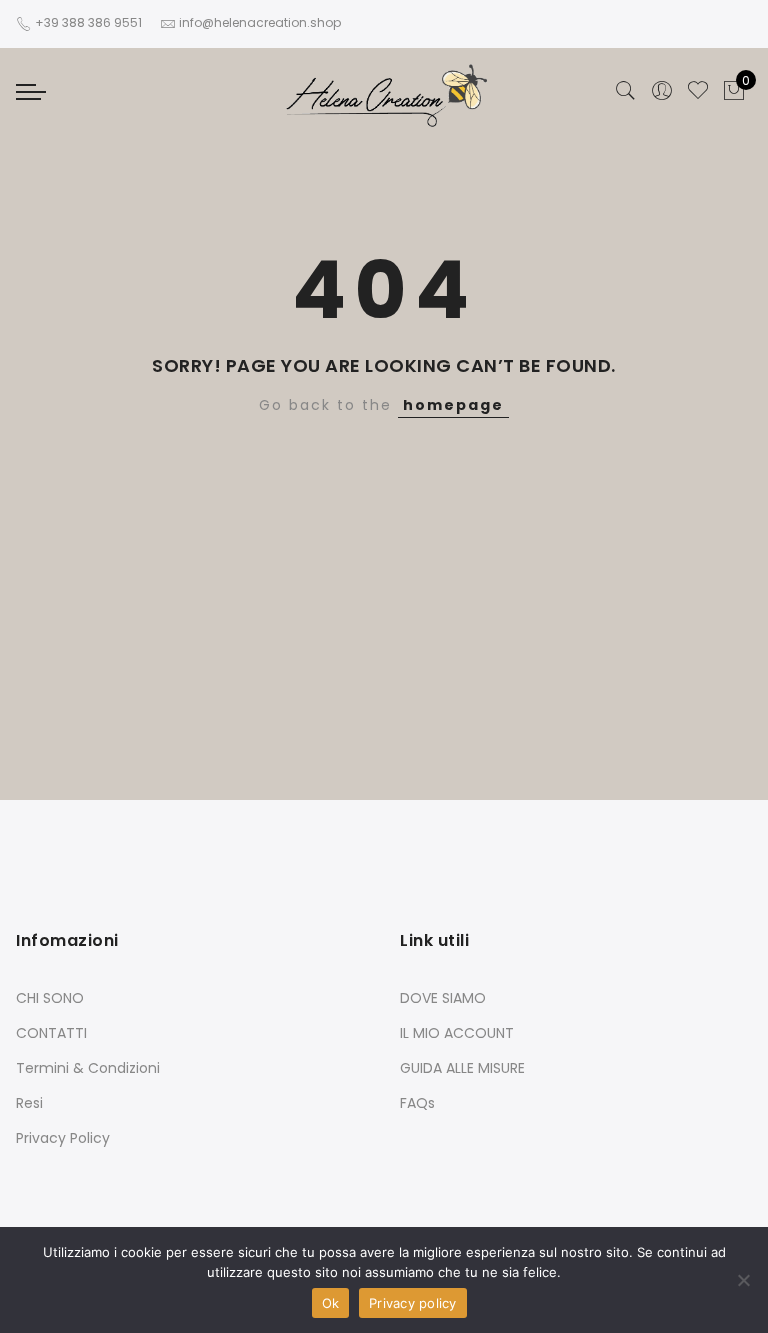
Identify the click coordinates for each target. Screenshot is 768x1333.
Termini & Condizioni (88, 1068)
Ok (331, 1303)
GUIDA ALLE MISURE (462, 1068)
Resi (29, 1103)
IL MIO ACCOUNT (457, 1033)
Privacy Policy (63, 1138)
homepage (453, 405)
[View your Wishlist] (698, 91)
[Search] (626, 91)
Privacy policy (413, 1303)
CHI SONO (50, 998)
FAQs (417, 1103)
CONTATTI (51, 1033)
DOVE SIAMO (443, 998)
